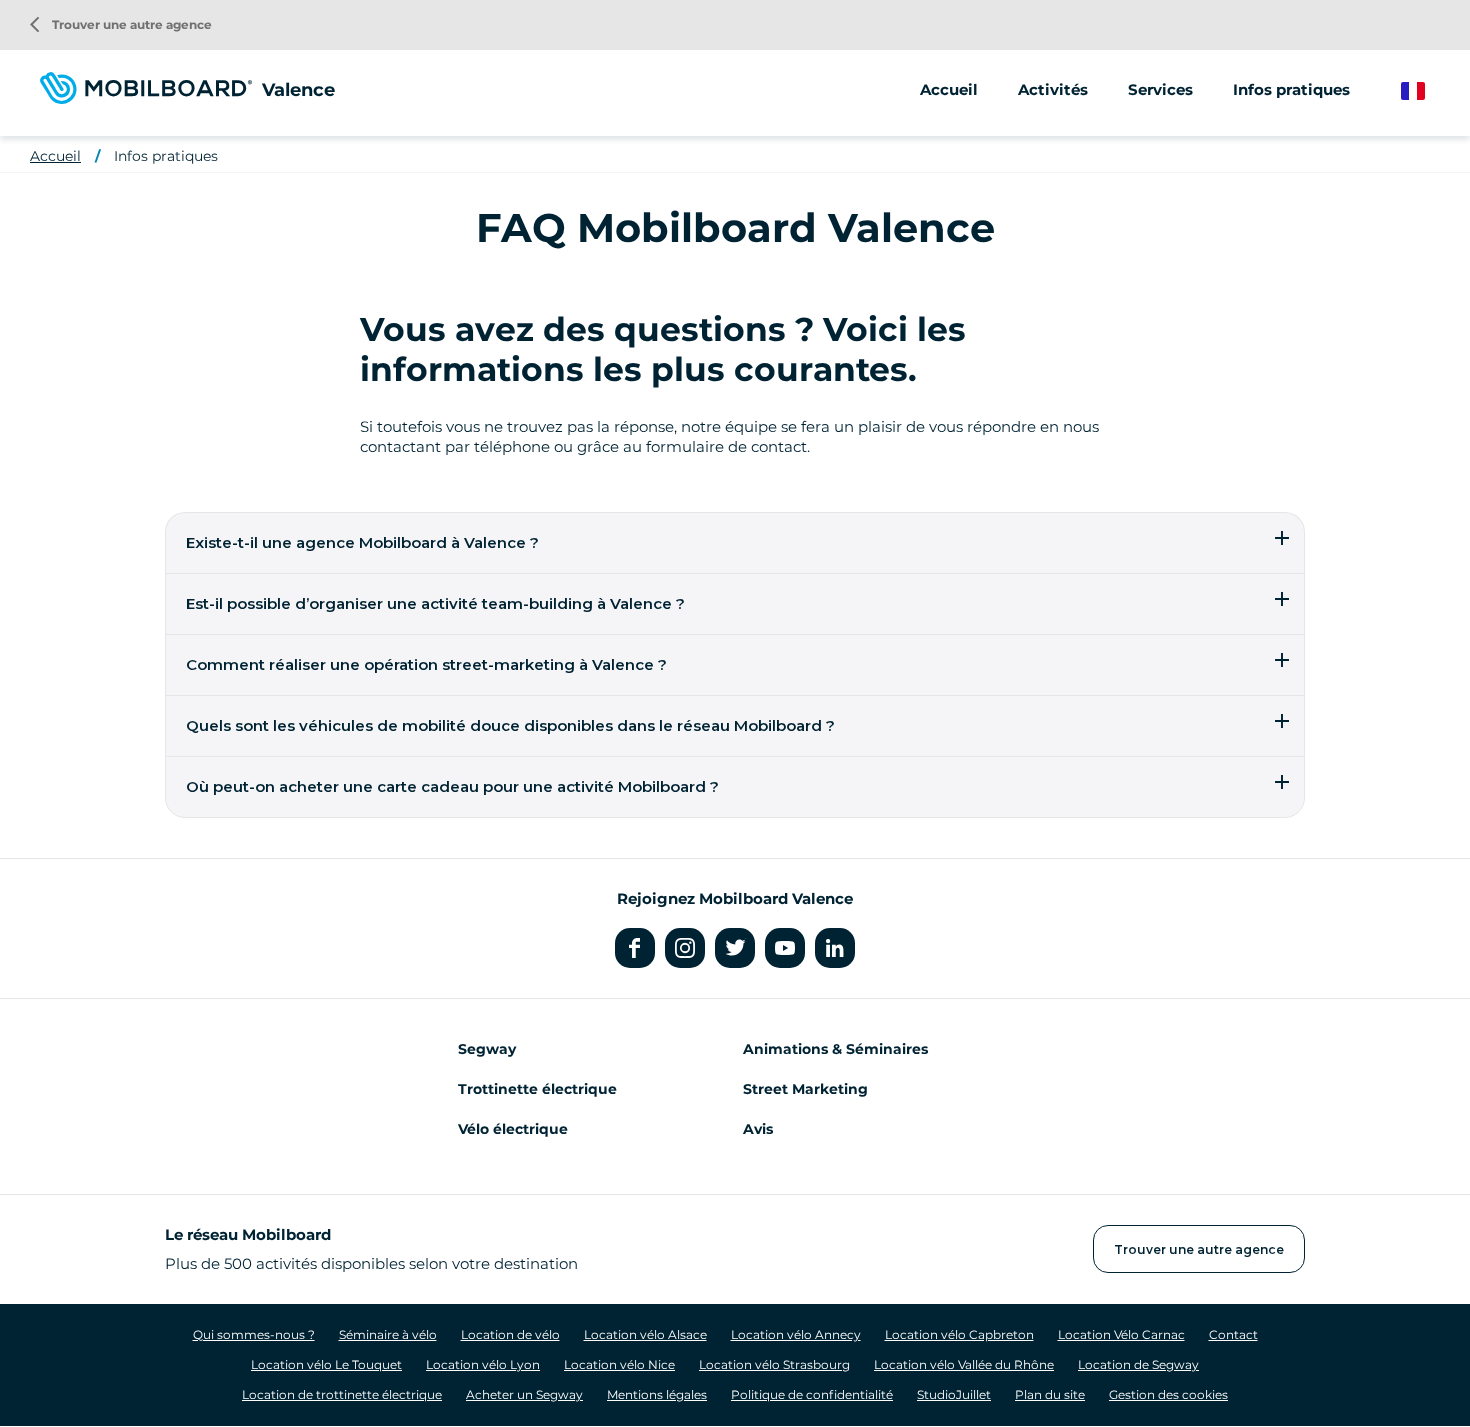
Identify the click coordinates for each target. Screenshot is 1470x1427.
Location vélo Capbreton (959, 1334)
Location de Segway (1138, 1364)
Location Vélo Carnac (1121, 1334)
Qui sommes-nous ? (254, 1334)
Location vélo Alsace (645, 1334)
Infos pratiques (1291, 89)
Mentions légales (657, 1394)
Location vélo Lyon (483, 1364)
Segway (487, 1049)
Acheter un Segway (524, 1394)
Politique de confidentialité (812, 1394)
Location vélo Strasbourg (774, 1364)
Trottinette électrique (537, 1089)
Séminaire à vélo (388, 1334)
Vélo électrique (513, 1129)
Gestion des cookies (1168, 1394)
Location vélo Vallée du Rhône (964, 1364)
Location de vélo (510, 1334)
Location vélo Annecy (796, 1334)
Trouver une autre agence (121, 24)
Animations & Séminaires (835, 1049)
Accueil (949, 89)
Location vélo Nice (619, 1364)
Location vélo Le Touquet (326, 1364)
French (1427, 91)
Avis (758, 1129)
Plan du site (1050, 1394)
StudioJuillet (954, 1394)
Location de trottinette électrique (342, 1394)
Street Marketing (805, 1089)
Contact (1233, 1334)
